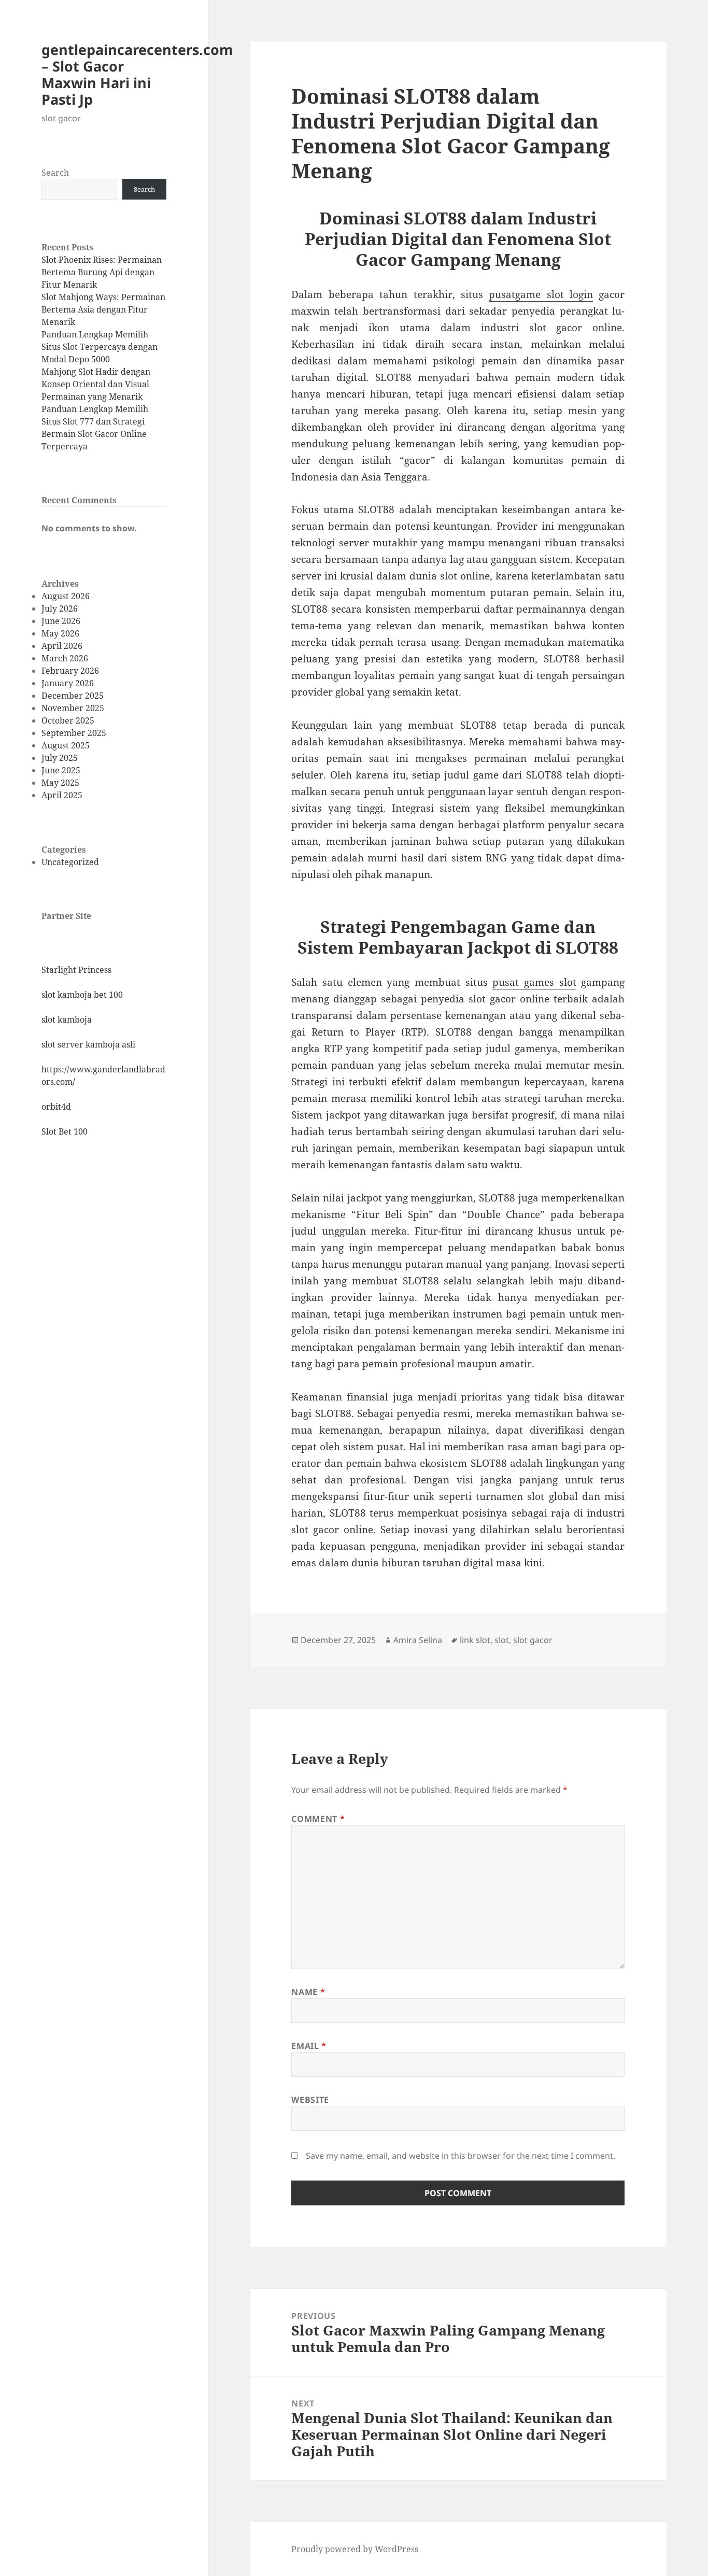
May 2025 (60, 783)
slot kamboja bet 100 (82, 995)
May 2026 (60, 633)
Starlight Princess (76, 970)
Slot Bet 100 (65, 1131)
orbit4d (56, 1107)
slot (502, 1640)
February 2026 (70, 671)
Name (308, 1992)
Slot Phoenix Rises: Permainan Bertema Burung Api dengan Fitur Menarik (102, 272)
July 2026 (60, 608)
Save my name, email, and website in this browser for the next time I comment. (461, 2156)
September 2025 (74, 733)
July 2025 (60, 758)
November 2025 (73, 708)
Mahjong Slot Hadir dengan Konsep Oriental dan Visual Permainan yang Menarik (96, 384)
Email (309, 2046)
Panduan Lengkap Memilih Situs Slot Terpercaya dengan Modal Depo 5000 (100, 347)
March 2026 (65, 658)
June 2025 (61, 770)
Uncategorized (70, 862)
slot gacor (533, 1640)
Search (55, 173)
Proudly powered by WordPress (355, 2549)
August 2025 (66, 745)
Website (310, 2100)
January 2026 (68, 683)
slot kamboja (67, 1020)
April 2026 (62, 646)
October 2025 (68, 720)
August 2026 (66, 596)
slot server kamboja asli (88, 1044)
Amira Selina (418, 1640)
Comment (318, 1819)
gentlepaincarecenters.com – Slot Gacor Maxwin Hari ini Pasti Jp (137, 74)
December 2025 (73, 696)
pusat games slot (534, 982)
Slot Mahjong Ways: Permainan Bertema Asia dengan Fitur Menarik (103, 309)
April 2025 (62, 795)
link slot (475, 1640)
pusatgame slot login (541, 294)
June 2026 (61, 621)
